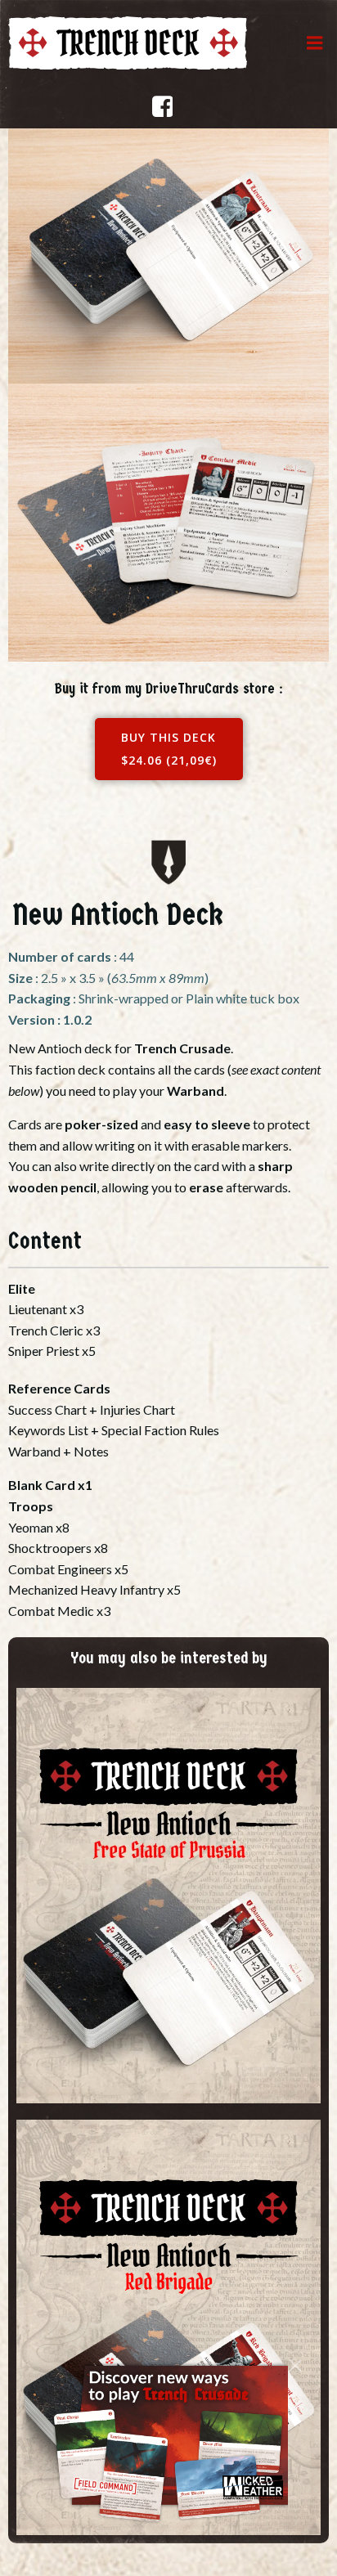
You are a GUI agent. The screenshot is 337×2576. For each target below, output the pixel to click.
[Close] (295, 2361)
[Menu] (315, 43)
